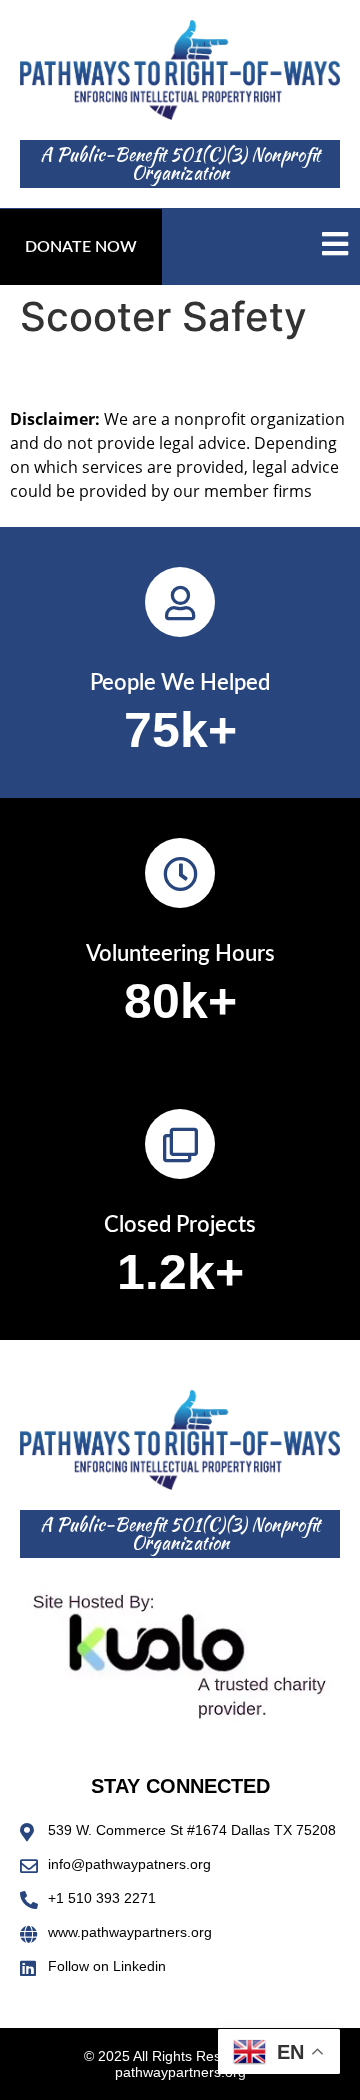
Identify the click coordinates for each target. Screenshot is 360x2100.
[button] (81, 247)
